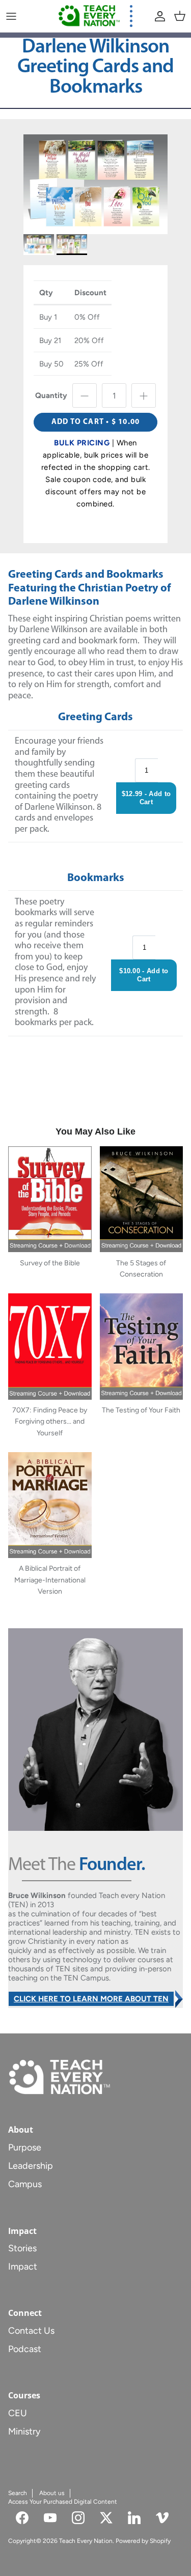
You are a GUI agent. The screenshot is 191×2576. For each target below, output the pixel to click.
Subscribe (95, 1343)
